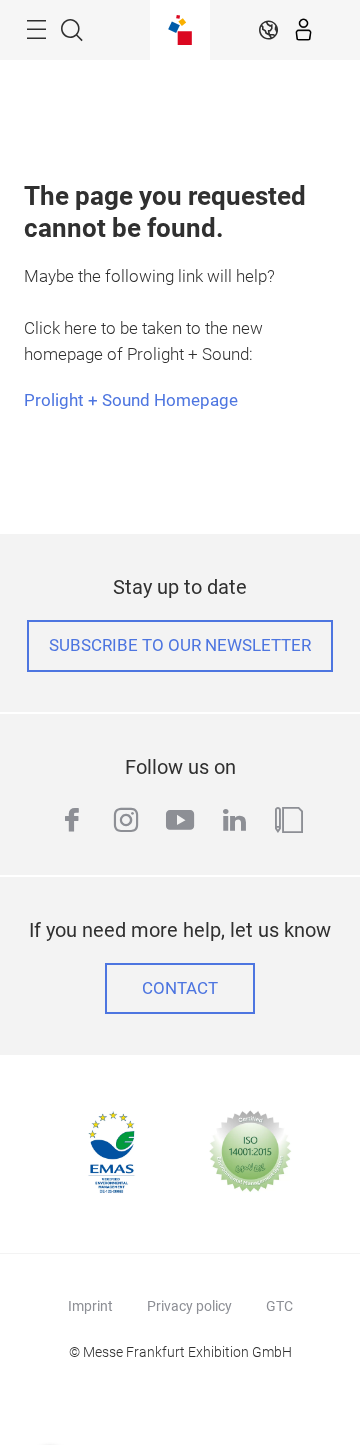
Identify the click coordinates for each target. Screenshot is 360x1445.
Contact (180, 988)
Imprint (90, 1306)
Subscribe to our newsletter (180, 645)
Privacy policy (189, 1306)
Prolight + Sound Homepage (131, 400)
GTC (279, 1306)
